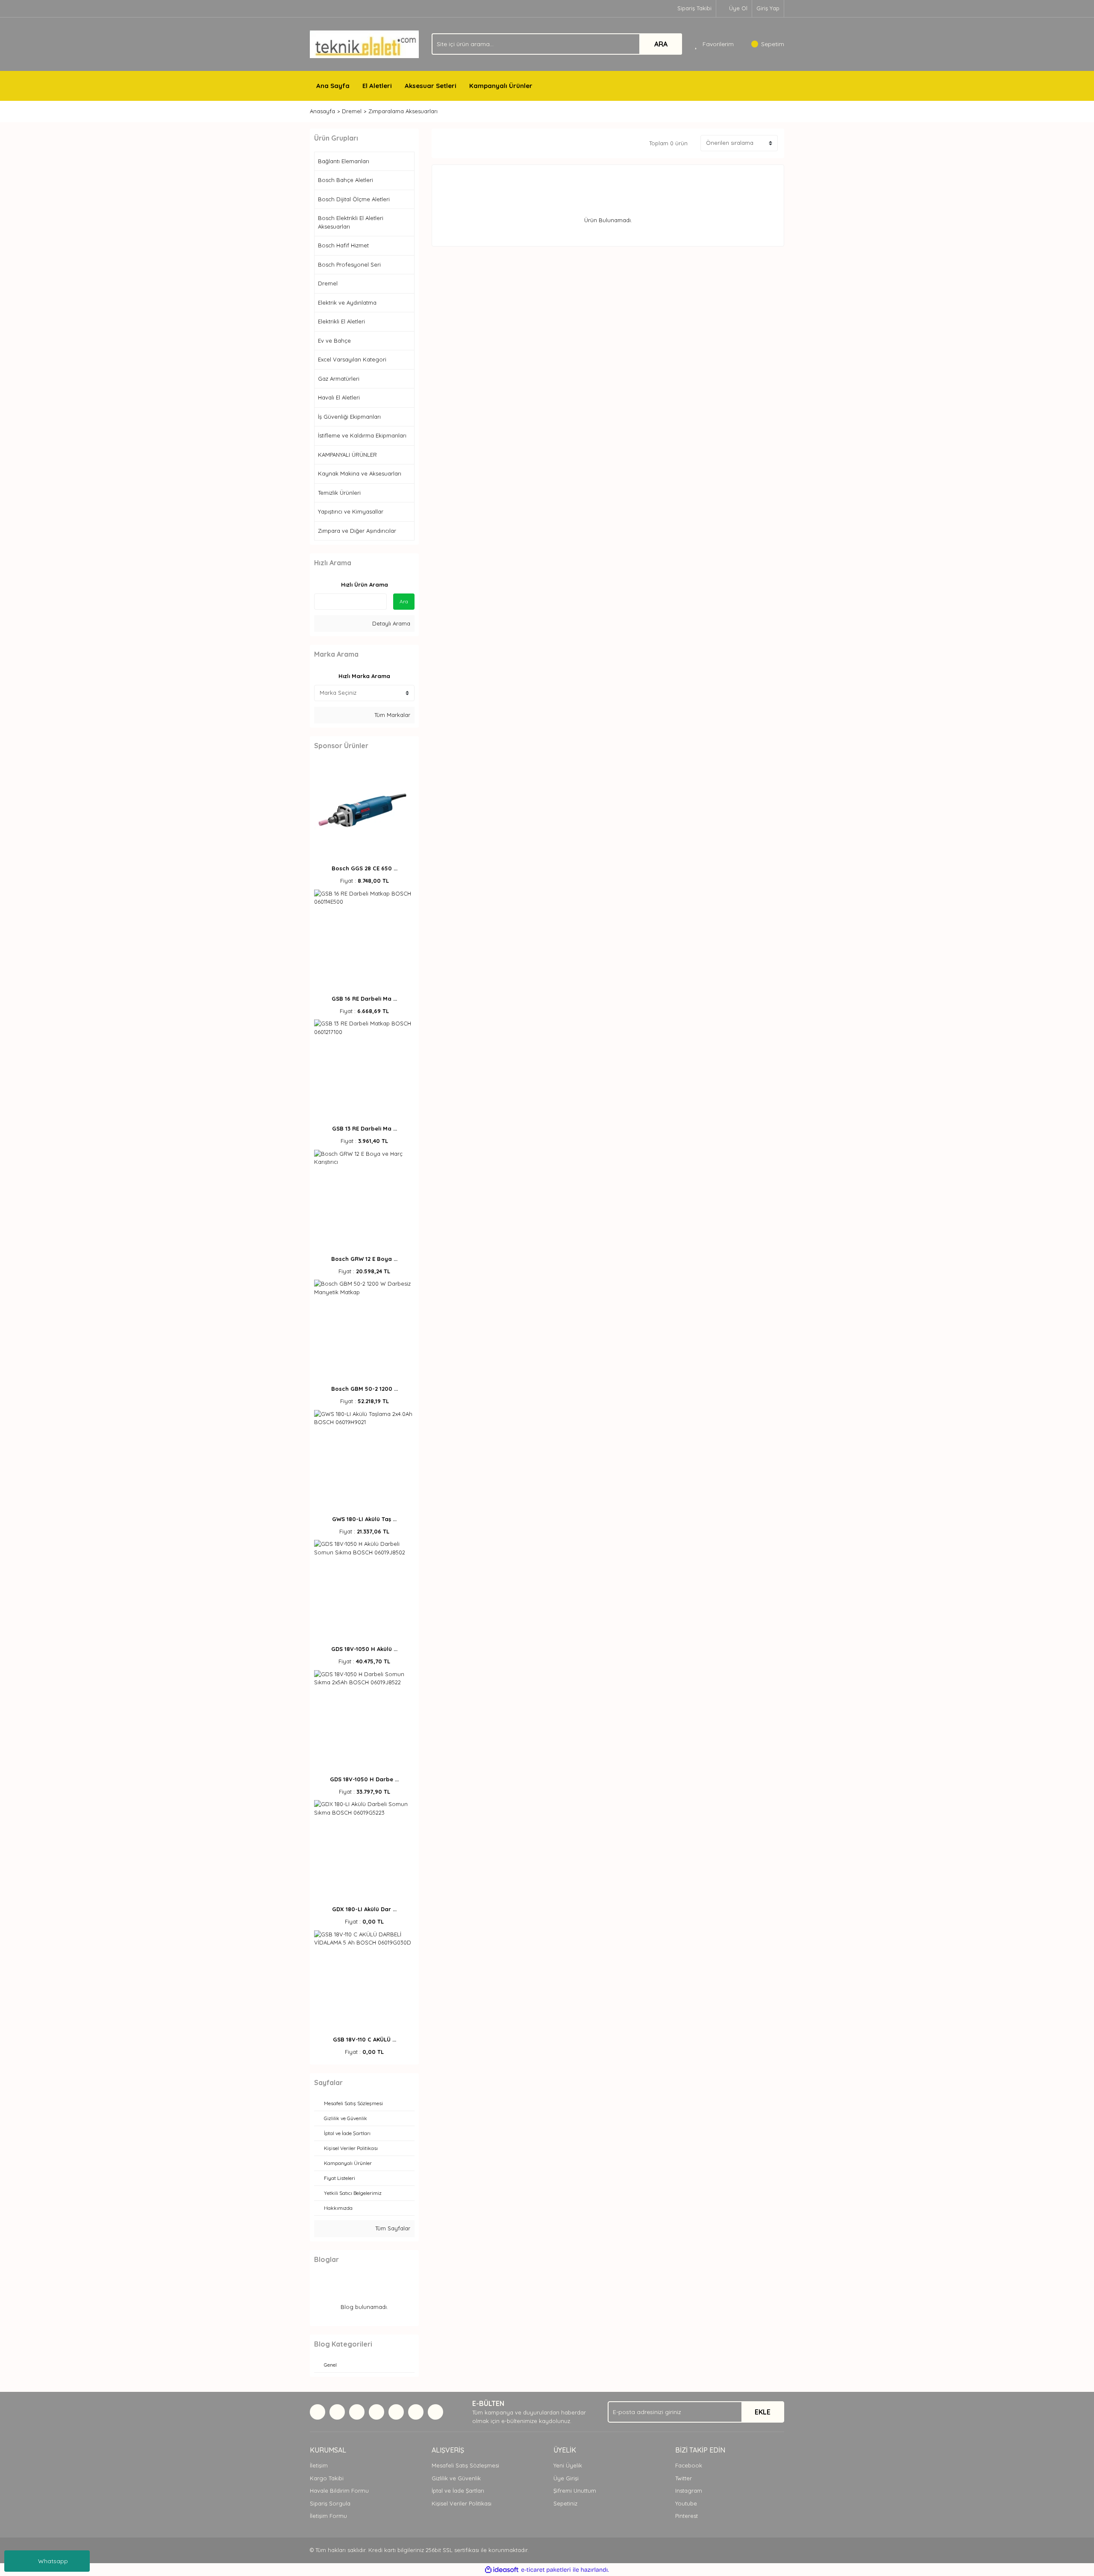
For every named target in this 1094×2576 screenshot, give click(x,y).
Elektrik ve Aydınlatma (347, 303)
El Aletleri (377, 86)
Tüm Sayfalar (392, 2228)
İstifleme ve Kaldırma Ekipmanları (362, 435)
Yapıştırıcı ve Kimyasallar (351, 511)
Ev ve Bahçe (334, 341)
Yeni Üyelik (568, 2465)
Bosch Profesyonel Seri (349, 264)
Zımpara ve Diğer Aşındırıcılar (357, 531)
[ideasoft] (502, 2570)
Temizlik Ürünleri (339, 493)
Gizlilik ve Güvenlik (456, 2478)
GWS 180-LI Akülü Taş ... (364, 1519)
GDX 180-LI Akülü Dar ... (364, 1909)
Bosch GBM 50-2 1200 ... (365, 1389)
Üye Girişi (566, 2478)
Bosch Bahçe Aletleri (346, 180)
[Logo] (364, 44)
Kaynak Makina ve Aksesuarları (360, 473)
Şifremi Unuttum (575, 2491)
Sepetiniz (565, 2503)
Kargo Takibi (327, 2478)
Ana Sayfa (333, 86)
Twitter (684, 2478)
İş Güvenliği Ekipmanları (349, 417)
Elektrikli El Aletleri (341, 321)
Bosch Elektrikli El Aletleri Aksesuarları (351, 222)
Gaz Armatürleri (339, 379)
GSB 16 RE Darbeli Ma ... (364, 999)
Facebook (689, 2465)
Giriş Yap (768, 8)
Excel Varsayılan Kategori (352, 359)
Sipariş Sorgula (330, 2503)
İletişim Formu (328, 2516)
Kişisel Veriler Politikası (462, 2503)
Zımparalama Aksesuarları (403, 111)
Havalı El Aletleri (339, 397)
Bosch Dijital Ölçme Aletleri (354, 199)
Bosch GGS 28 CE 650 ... (365, 868)
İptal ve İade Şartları (458, 2491)
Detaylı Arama (390, 623)
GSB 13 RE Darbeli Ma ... (365, 1128)
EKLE (763, 2412)
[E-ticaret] (546, 2570)
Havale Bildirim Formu (339, 2491)
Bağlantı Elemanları (344, 161)
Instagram (689, 2491)
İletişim (319, 2465)
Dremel (328, 283)
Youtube (686, 2503)
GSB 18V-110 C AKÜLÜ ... (365, 2039)
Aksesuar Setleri (431, 86)
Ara (404, 601)
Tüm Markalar (391, 715)
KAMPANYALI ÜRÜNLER (347, 455)
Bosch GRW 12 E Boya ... (364, 1259)
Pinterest (687, 2516)
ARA (661, 44)
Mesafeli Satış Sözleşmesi (465, 2465)
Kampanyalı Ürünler (501, 86)
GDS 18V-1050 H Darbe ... (364, 1779)
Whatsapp (53, 2561)
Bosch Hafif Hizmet (343, 245)
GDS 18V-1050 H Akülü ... (364, 1649)
